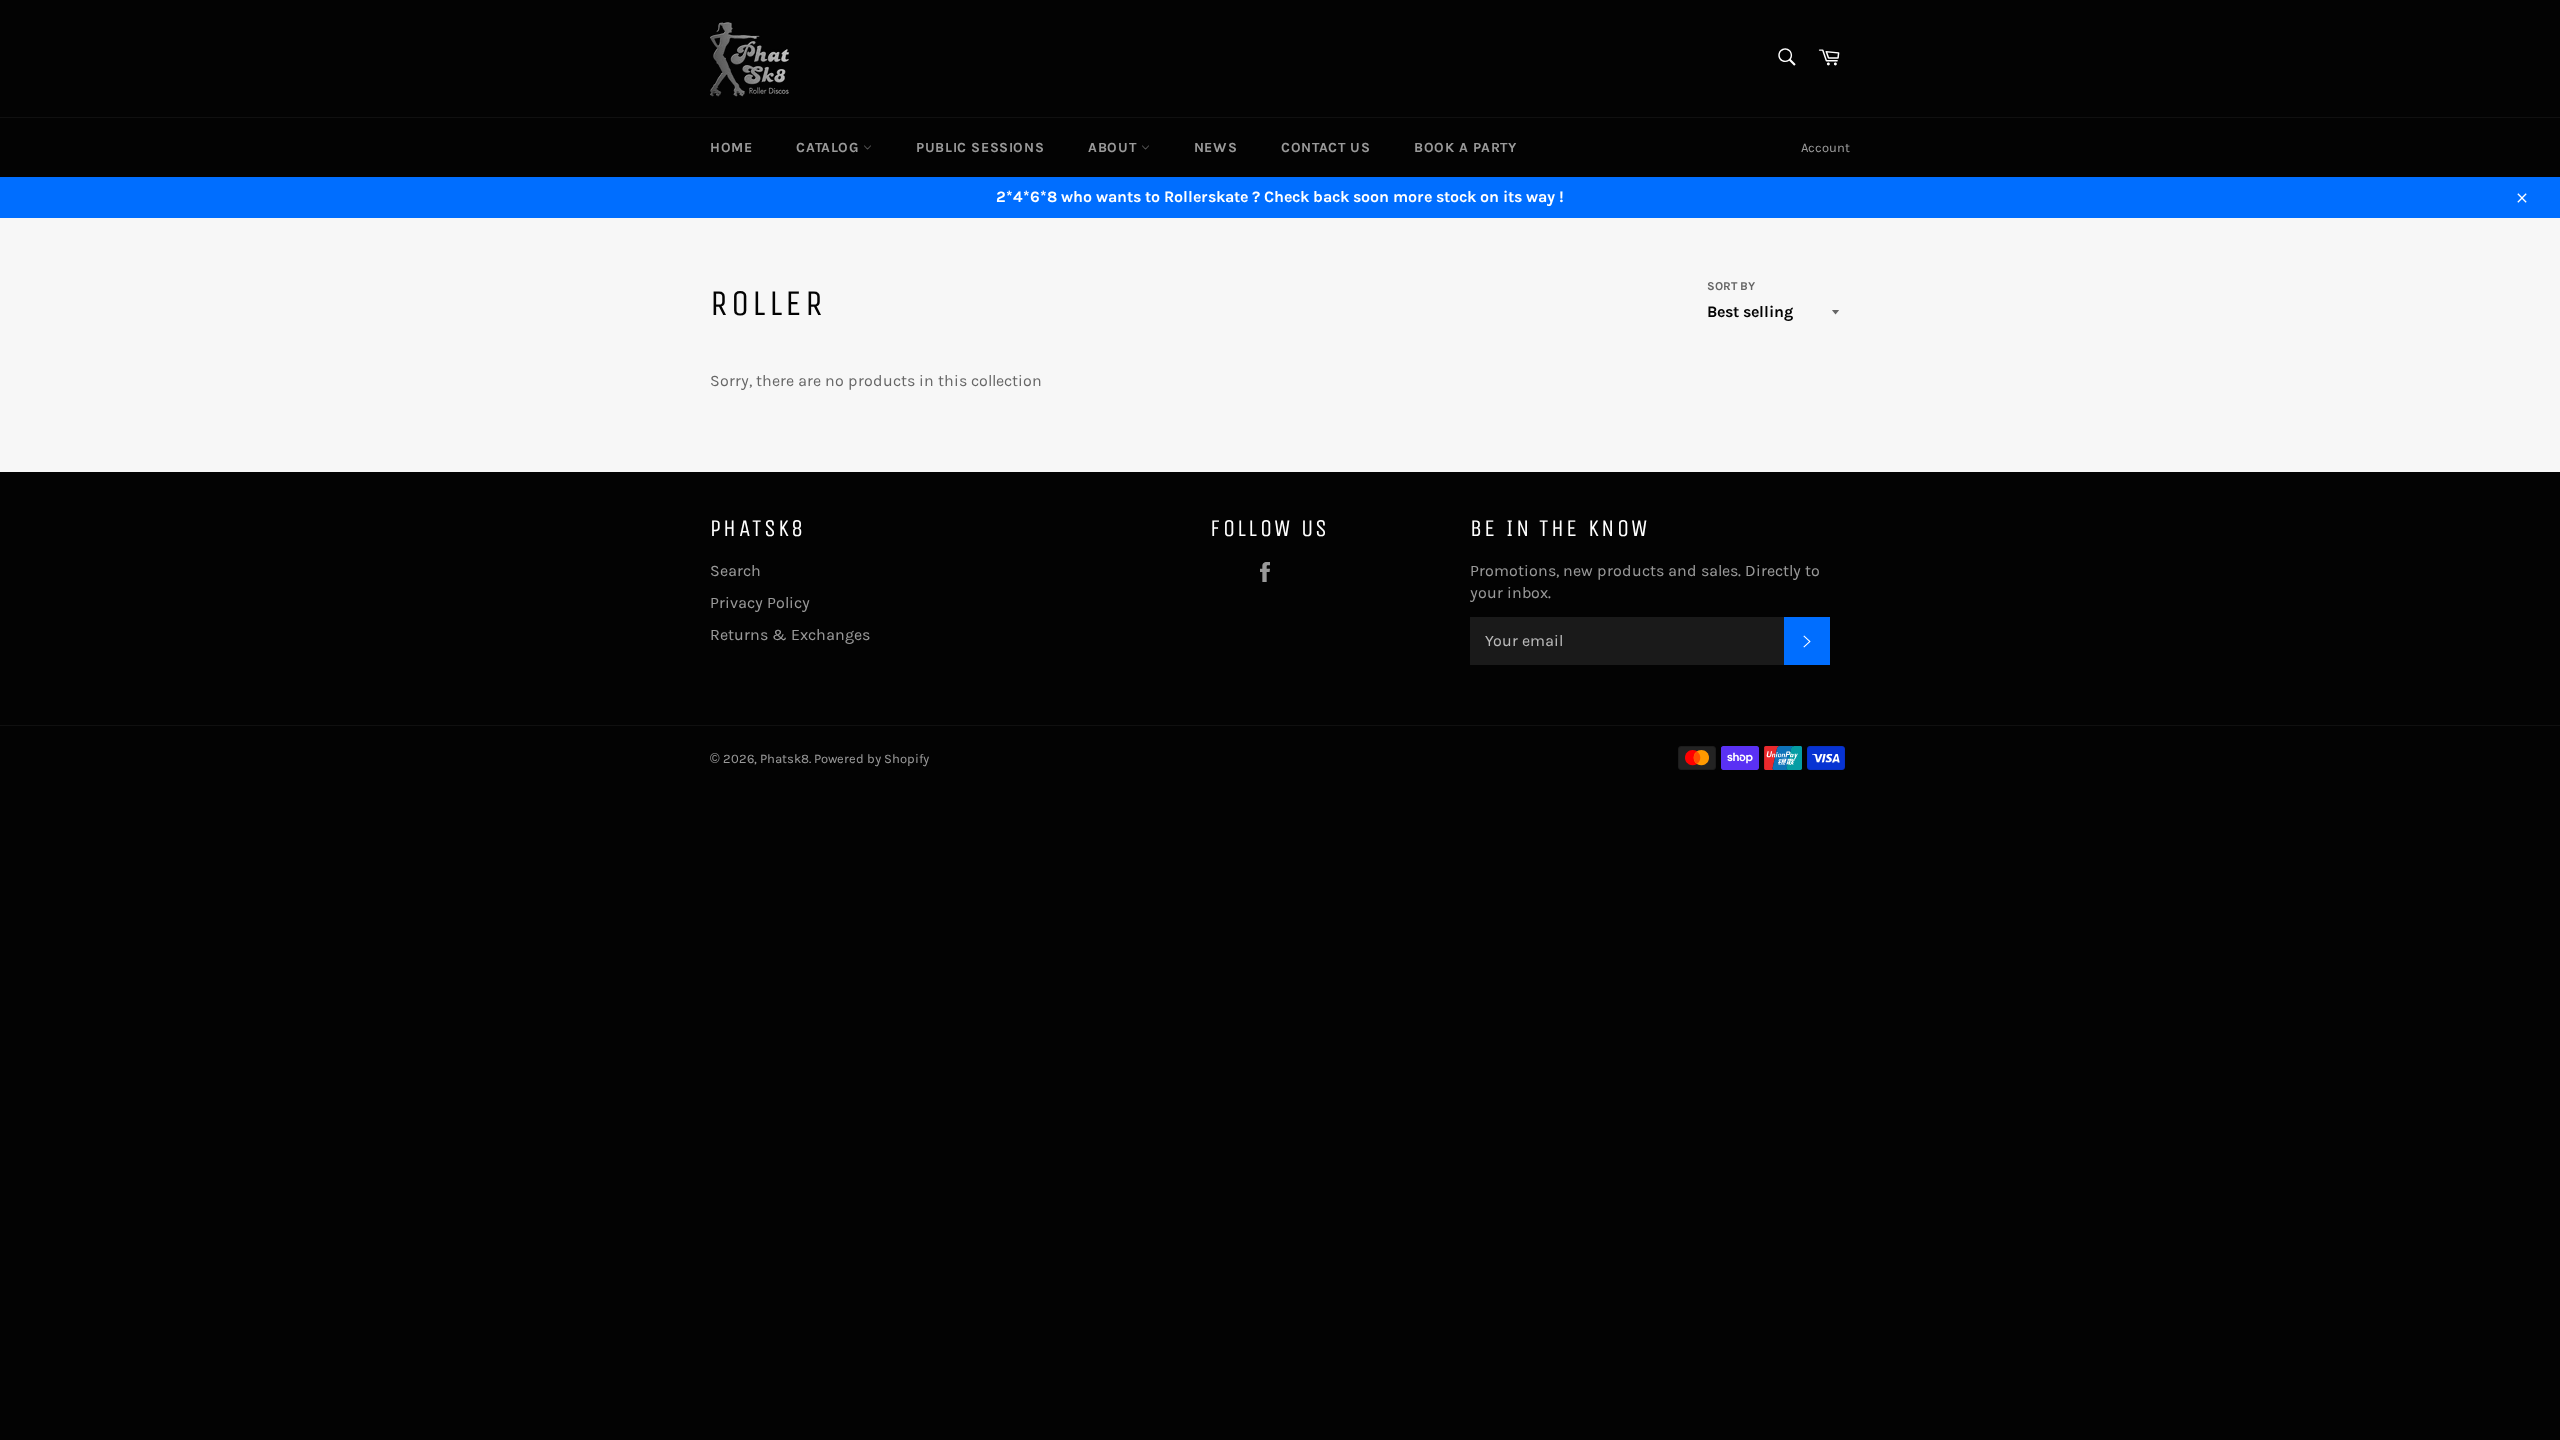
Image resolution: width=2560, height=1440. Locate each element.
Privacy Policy (760, 602)
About (1114, 147)
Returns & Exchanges (790, 634)
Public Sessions (980, 147)
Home (731, 147)
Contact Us (1325, 147)
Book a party (1465, 147)
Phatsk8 (784, 758)
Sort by (1731, 286)
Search (735, 570)
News (1215, 147)
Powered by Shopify (871, 758)
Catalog (829, 147)
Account (1825, 147)
